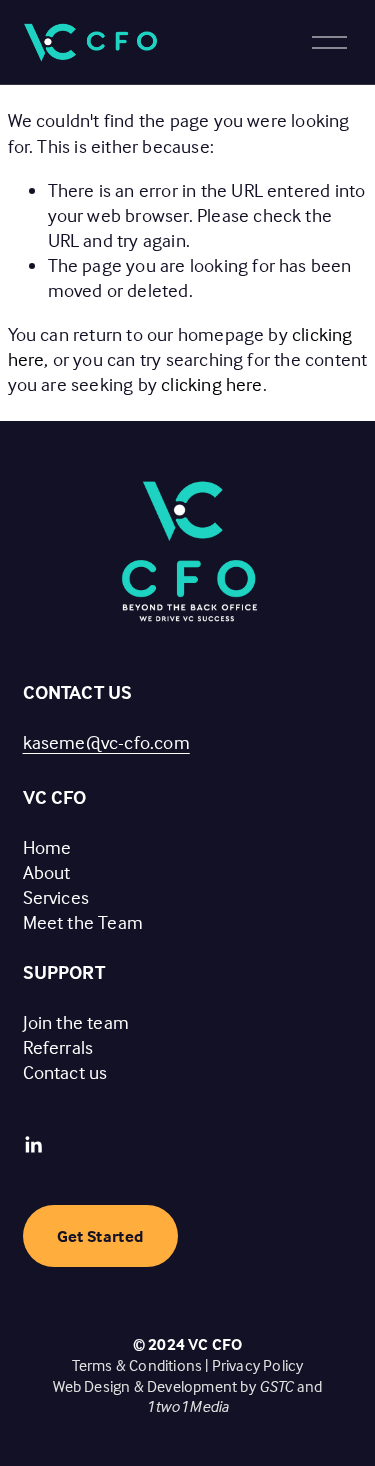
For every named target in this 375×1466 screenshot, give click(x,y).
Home (47, 847)
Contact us (65, 1072)
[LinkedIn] (33, 1145)
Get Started (100, 1236)
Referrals (58, 1047)
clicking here (212, 384)
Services (56, 897)
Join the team (76, 1022)
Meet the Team (83, 922)
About (47, 872)
